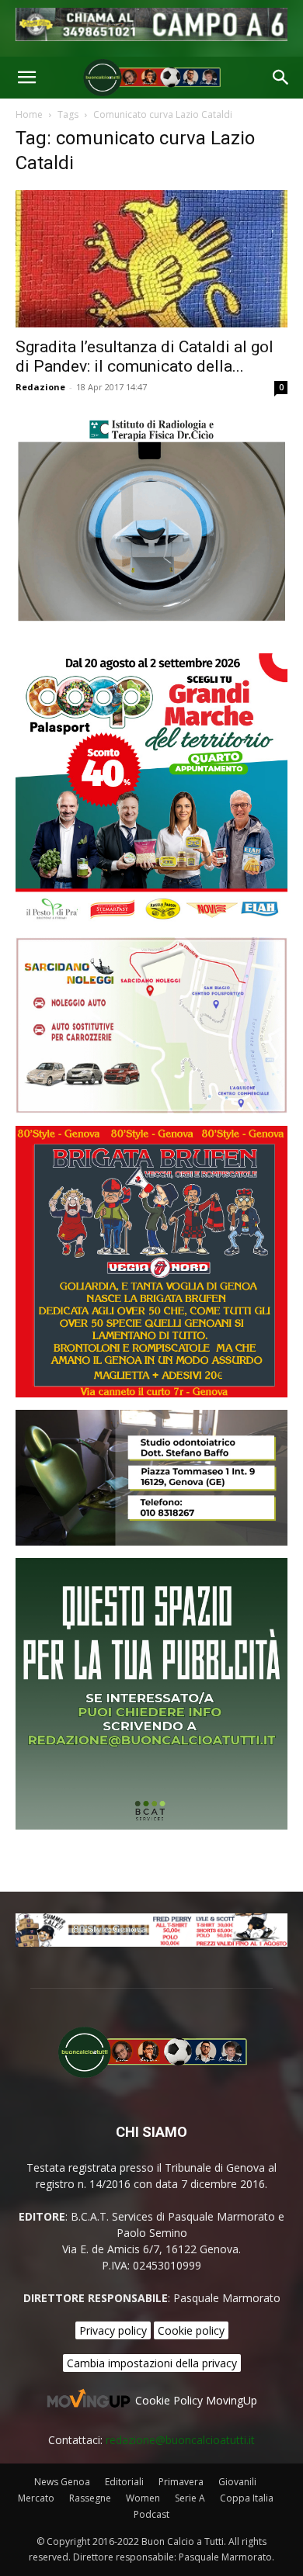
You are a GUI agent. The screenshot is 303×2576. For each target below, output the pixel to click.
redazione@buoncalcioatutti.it (180, 2440)
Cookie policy (191, 2330)
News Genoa (62, 2482)
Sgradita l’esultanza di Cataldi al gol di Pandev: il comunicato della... (145, 357)
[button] (26, 78)
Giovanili (237, 2482)
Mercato (36, 2498)
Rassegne (90, 2498)
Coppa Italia (247, 2498)
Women (143, 2498)
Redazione (40, 387)
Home (29, 114)
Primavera (181, 2482)
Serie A (190, 2498)
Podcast (151, 2514)
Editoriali (124, 2482)
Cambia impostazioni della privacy (152, 2363)
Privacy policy (113, 2330)
